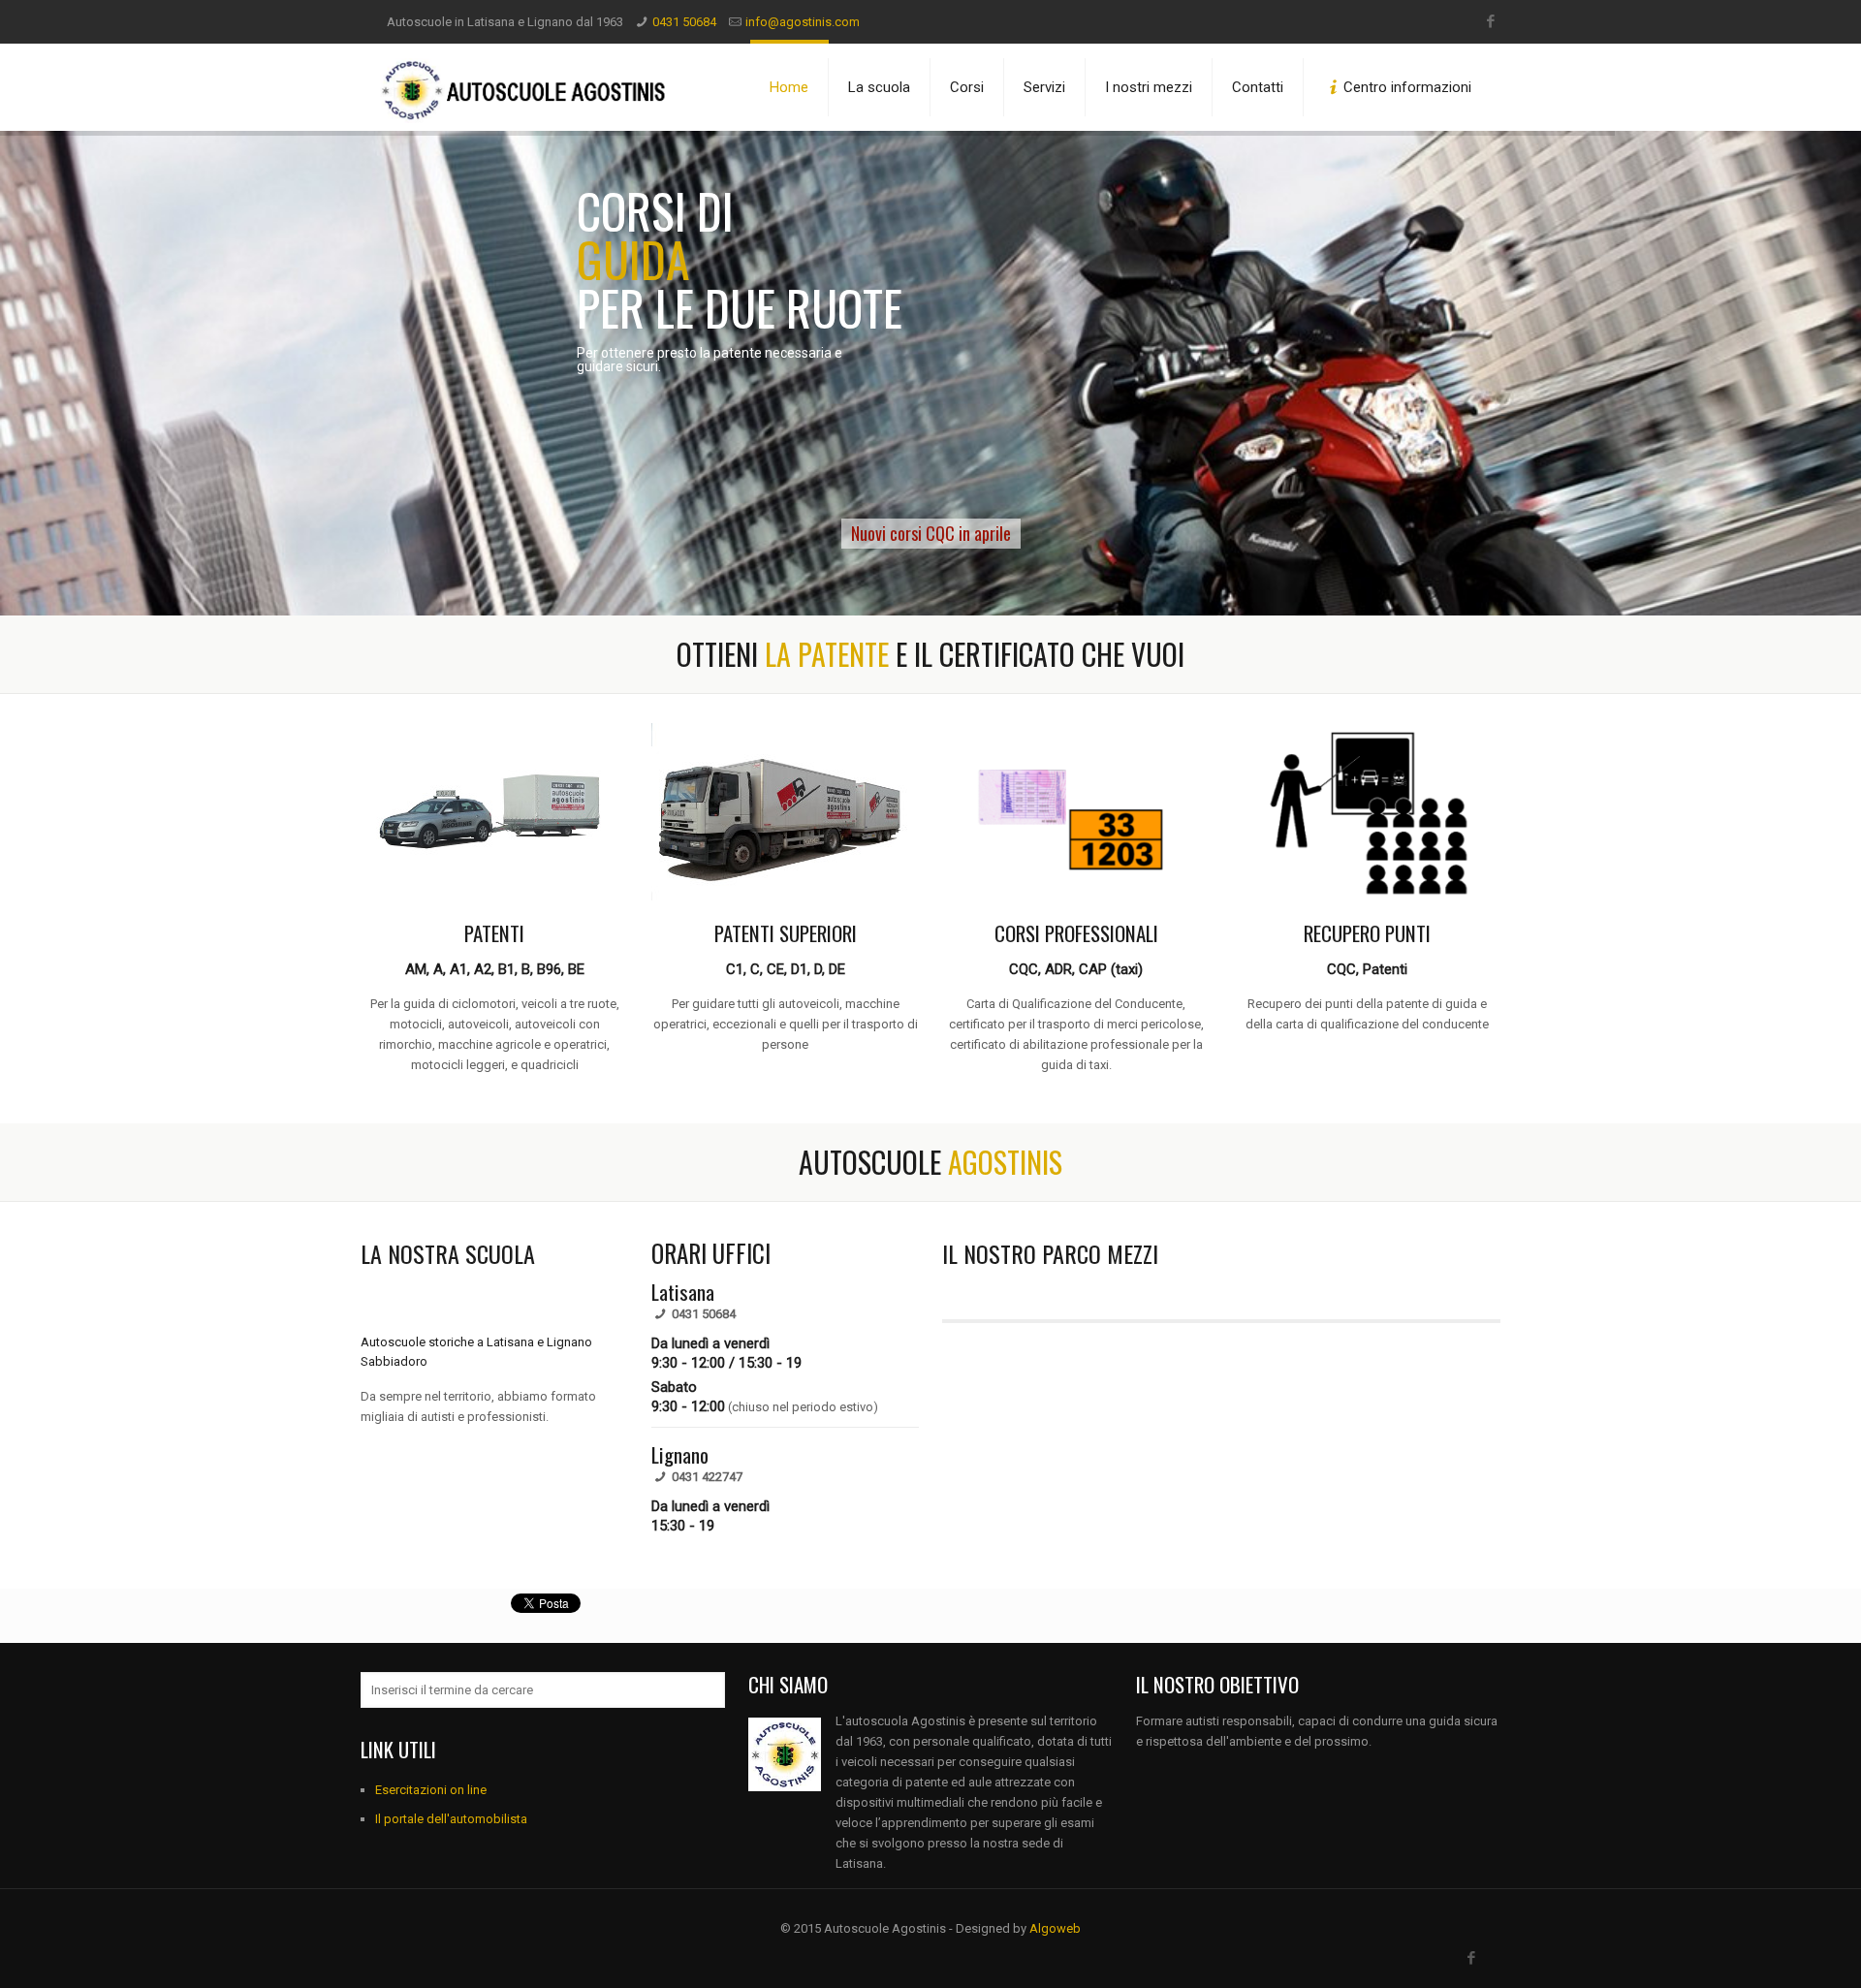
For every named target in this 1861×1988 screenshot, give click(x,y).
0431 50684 (684, 22)
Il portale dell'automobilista (451, 1819)
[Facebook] (1490, 21)
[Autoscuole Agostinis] (525, 87)
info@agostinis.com (803, 22)
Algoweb (1055, 1928)
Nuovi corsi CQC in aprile (931, 533)
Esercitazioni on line (431, 1790)
